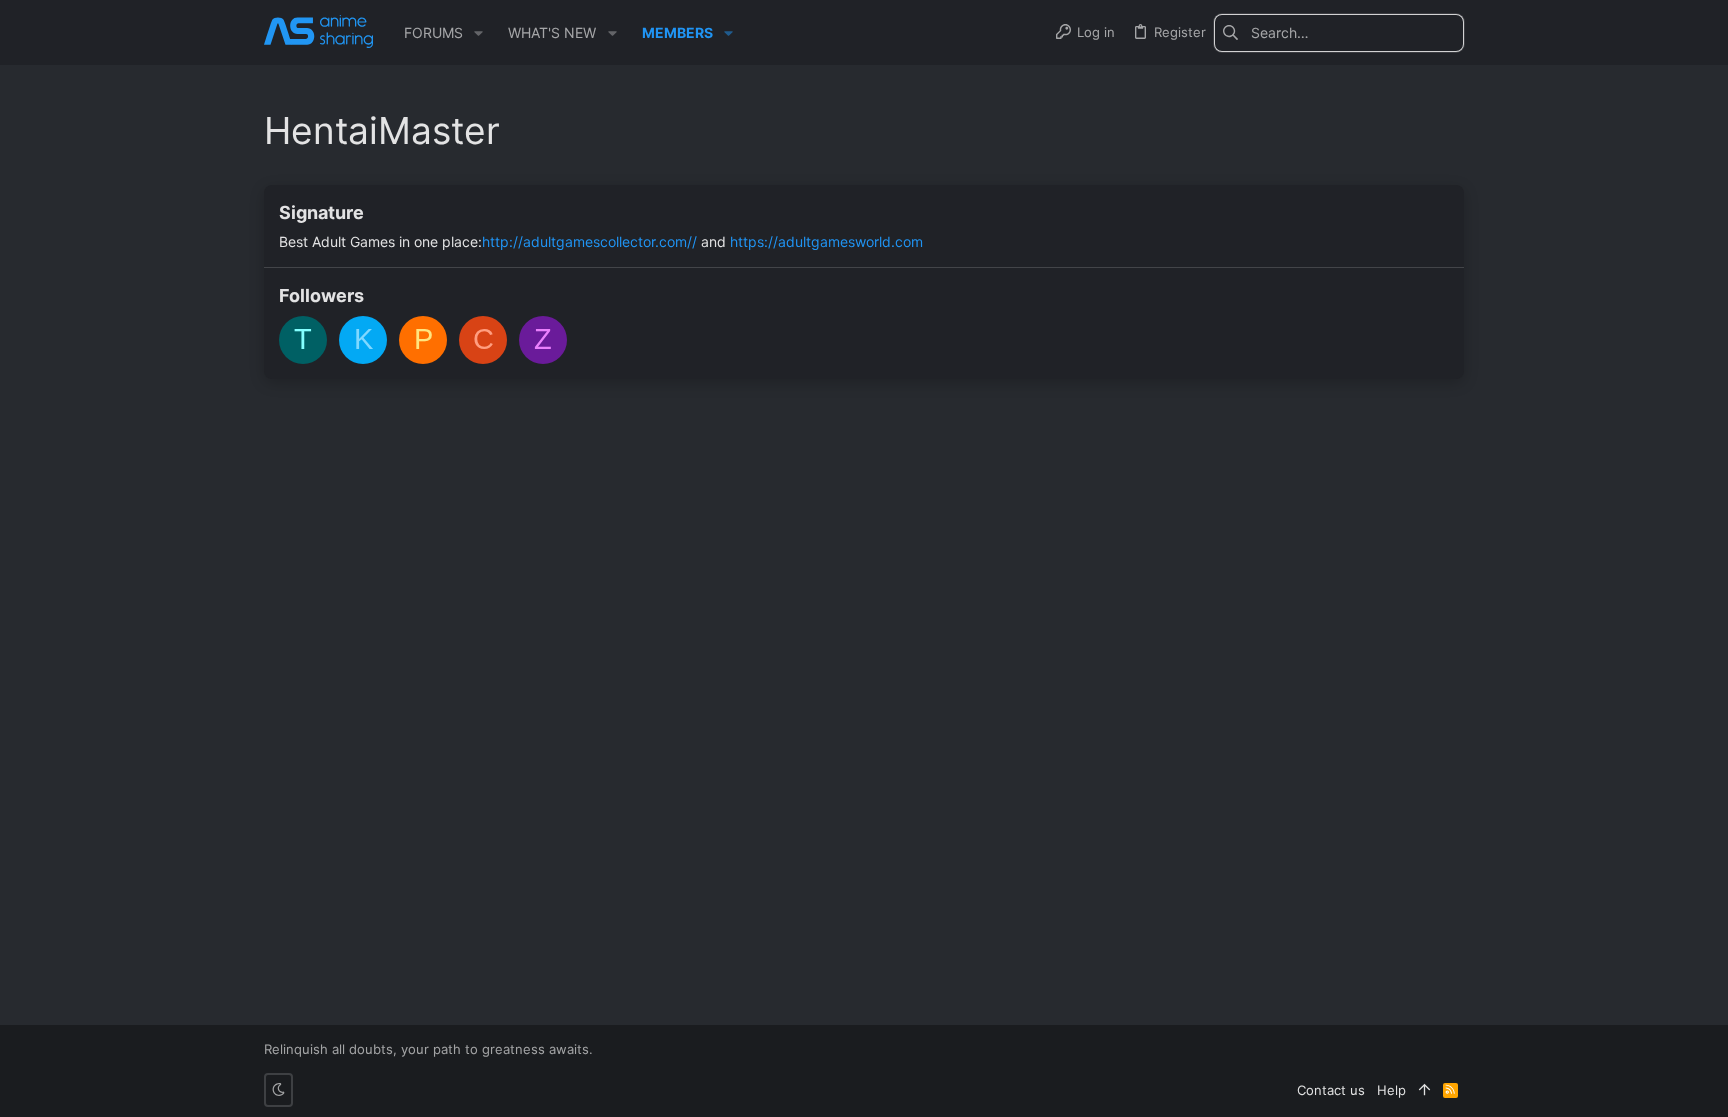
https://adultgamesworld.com (826, 241)
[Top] (1424, 1090)
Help (1391, 1090)
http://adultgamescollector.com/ (587, 241)
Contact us (1331, 1090)
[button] (478, 33)
